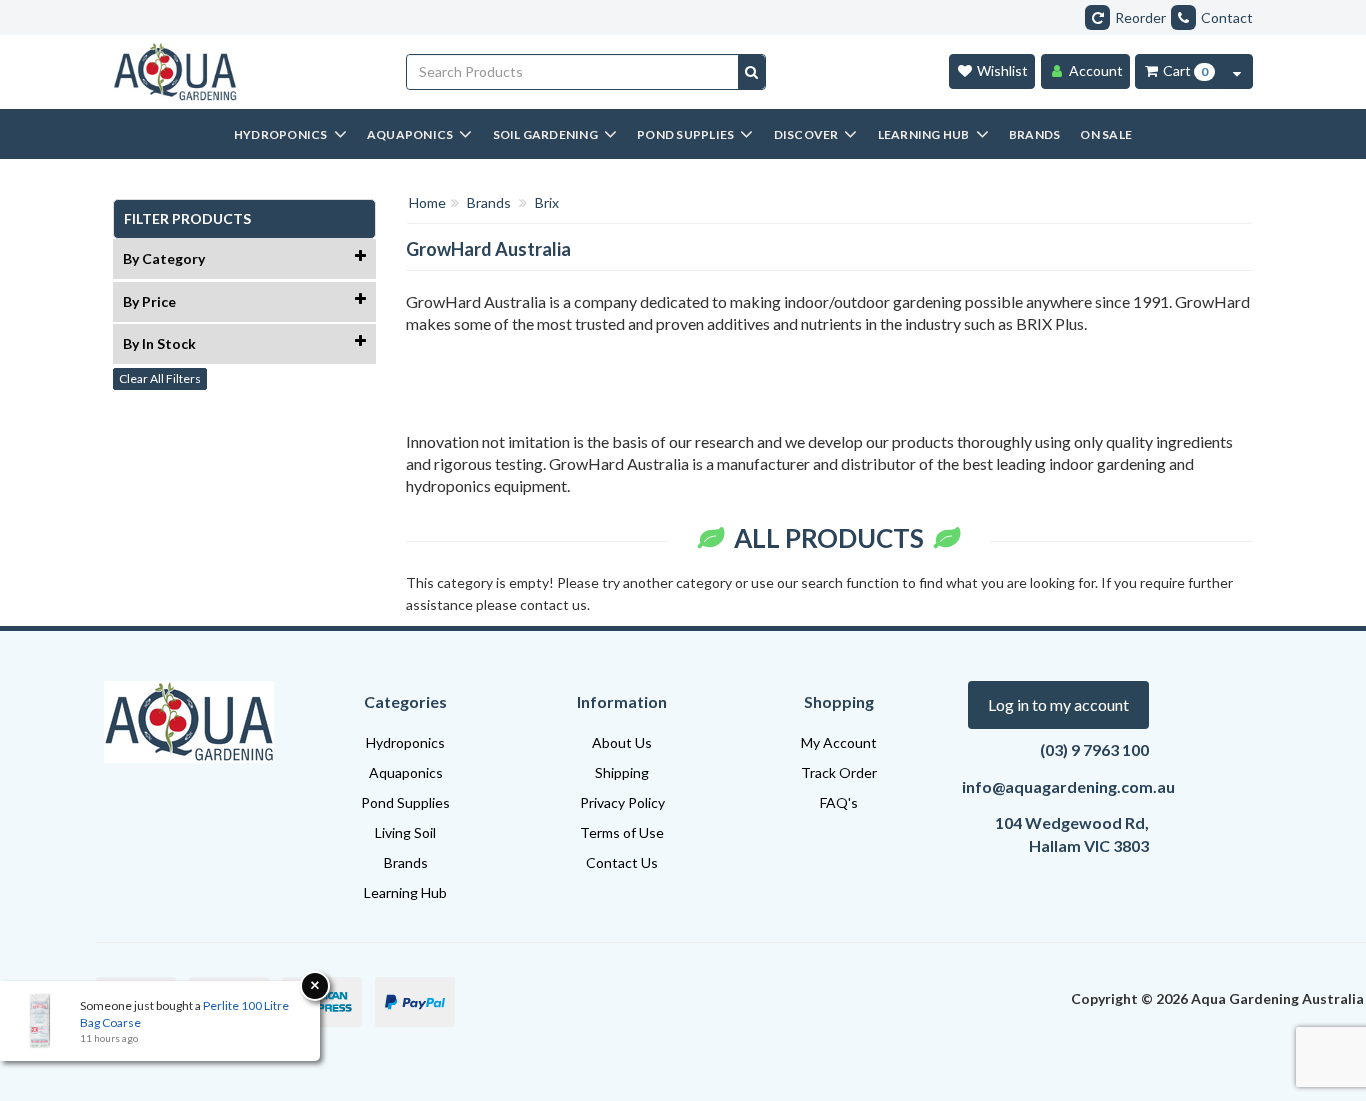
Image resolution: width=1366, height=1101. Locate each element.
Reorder (1140, 17)
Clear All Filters (160, 378)
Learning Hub (405, 892)
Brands (406, 862)
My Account (839, 742)
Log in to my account (1058, 704)
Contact (1227, 17)
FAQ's (839, 802)
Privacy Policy (622, 802)
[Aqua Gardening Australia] (244, 72)
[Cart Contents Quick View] (1237, 71)
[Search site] (751, 72)
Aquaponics (406, 772)
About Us (622, 742)
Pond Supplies (405, 802)
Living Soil (405, 832)
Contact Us (622, 862)
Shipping (622, 772)
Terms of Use (622, 832)
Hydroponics (405, 742)
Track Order (839, 772)
